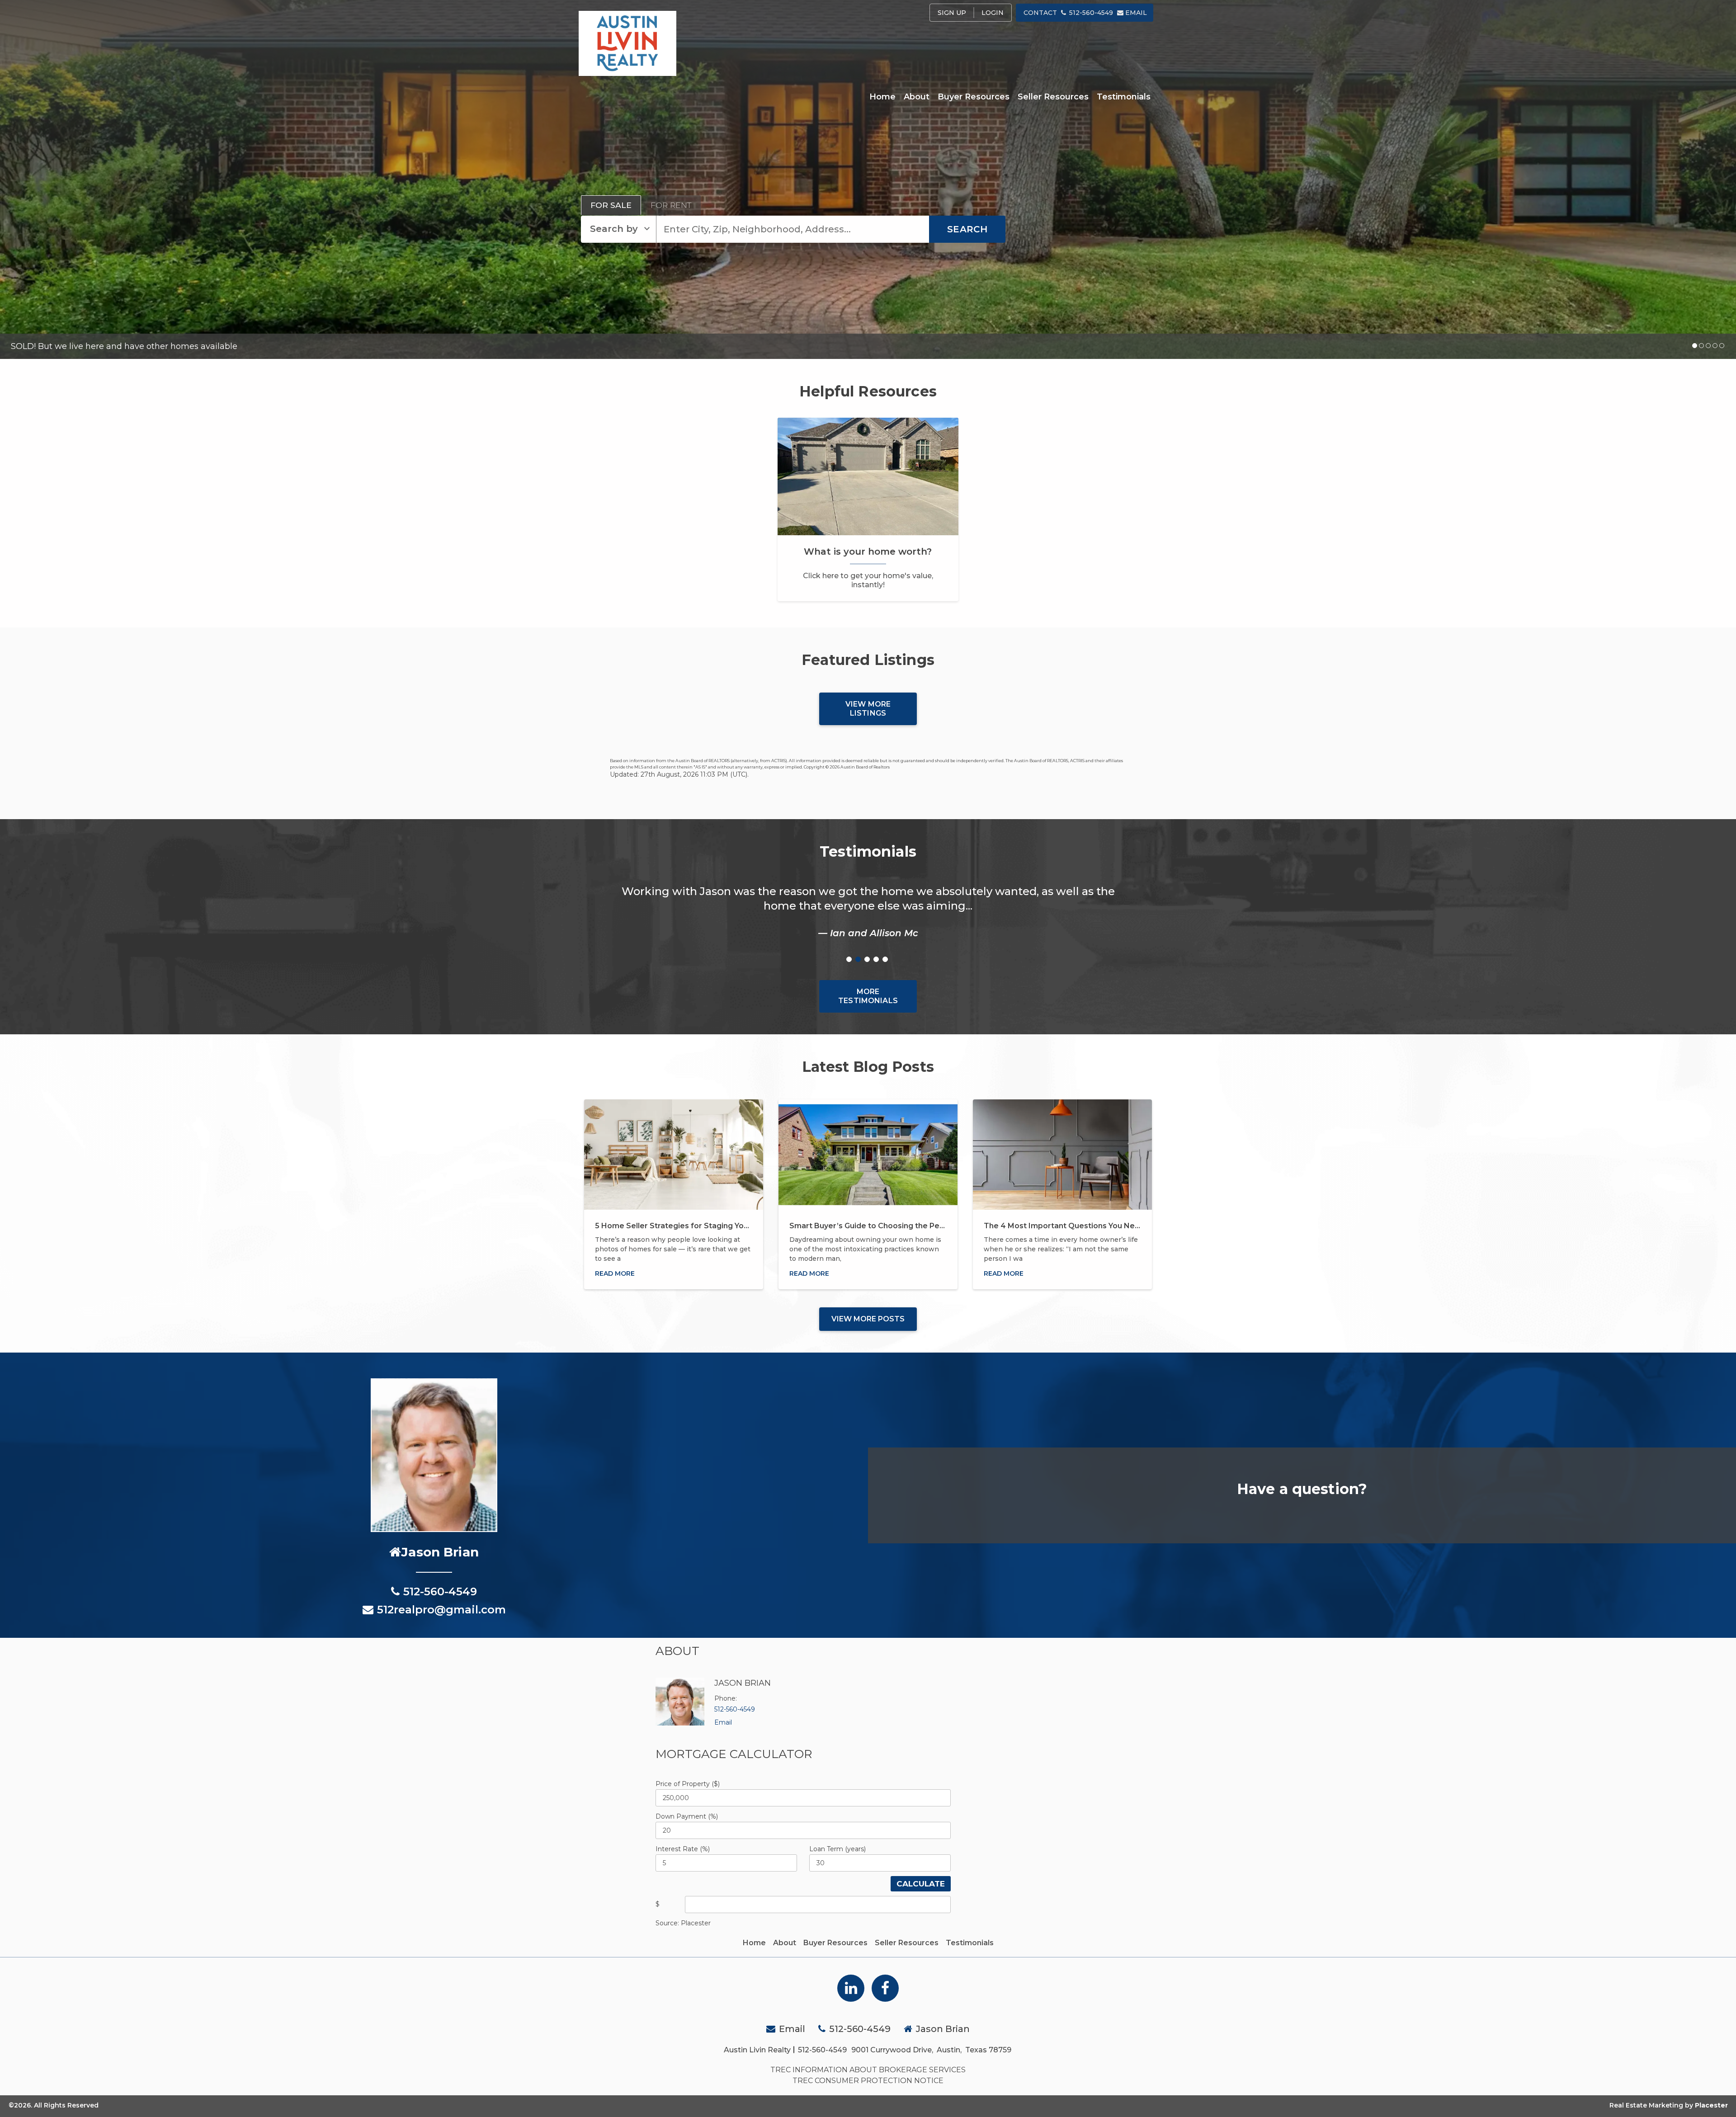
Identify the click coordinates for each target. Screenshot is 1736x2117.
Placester (1711, 2105)
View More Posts (868, 1319)
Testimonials (1124, 97)
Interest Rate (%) (683, 1849)
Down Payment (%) (687, 1816)
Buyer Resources (974, 97)
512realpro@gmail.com (441, 1610)
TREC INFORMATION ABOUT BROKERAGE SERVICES (868, 2070)
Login (993, 13)
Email (1136, 13)
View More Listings (868, 709)
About (917, 97)
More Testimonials (868, 996)
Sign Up (952, 13)
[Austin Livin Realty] (627, 43)
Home (882, 97)
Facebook (885, 1988)
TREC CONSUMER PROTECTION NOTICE (868, 2081)
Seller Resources (1053, 97)
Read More (615, 1273)
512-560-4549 (1091, 13)
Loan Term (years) (837, 1849)
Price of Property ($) (688, 1784)
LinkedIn (851, 1988)
